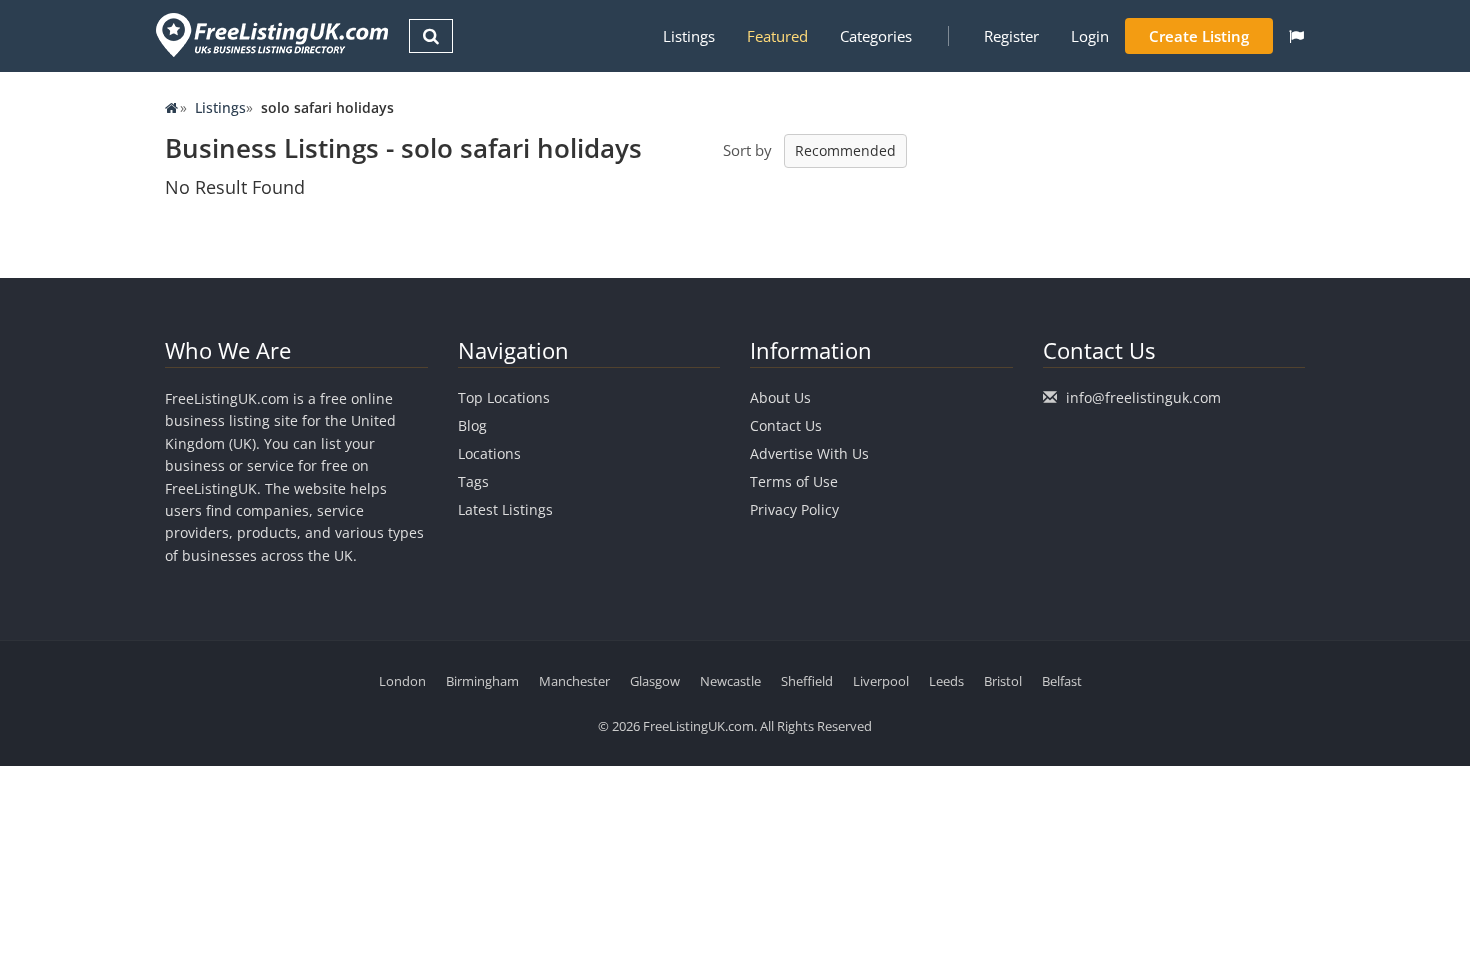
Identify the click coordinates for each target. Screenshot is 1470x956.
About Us (780, 397)
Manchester (574, 681)
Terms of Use (794, 481)
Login (1090, 36)
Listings (689, 36)
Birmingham (482, 681)
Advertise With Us (809, 453)
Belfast (1062, 681)
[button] (1296, 36)
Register (1011, 36)
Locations (489, 453)
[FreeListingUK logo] (269, 34)
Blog (472, 425)
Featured (777, 36)
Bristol (1003, 681)
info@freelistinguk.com (1143, 397)
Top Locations (504, 397)
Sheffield (807, 681)
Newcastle (730, 681)
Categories (876, 36)
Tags (473, 481)
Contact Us (786, 425)
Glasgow (655, 681)
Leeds (946, 681)
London (402, 681)
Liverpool (881, 681)
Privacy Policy (794, 509)
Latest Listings (505, 509)
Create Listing (1199, 36)
